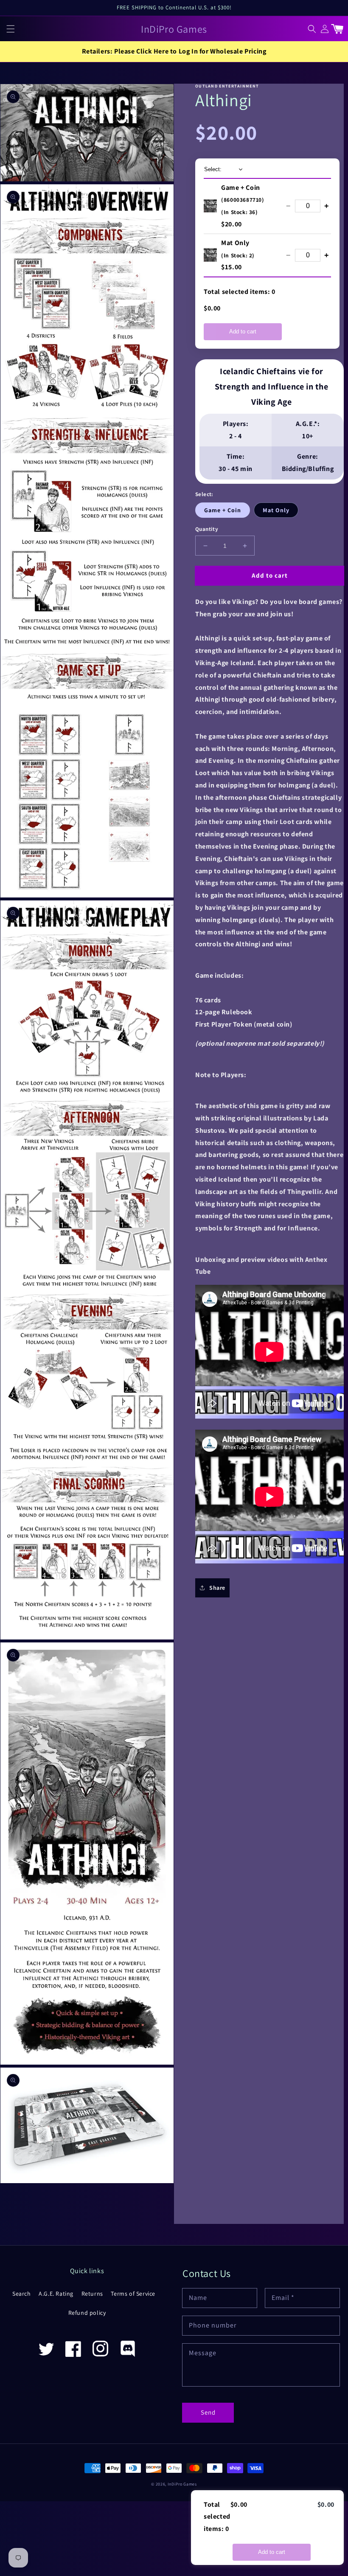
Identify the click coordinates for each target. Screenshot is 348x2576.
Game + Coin (223, 510)
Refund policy (87, 2313)
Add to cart (243, 332)
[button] (11, 28)
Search (22, 2294)
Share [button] (217, 1588)
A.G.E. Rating (56, 2294)
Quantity (207, 529)
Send (208, 2412)
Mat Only (276, 510)
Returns (92, 2294)
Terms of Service (133, 2294)
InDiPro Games (182, 2484)
